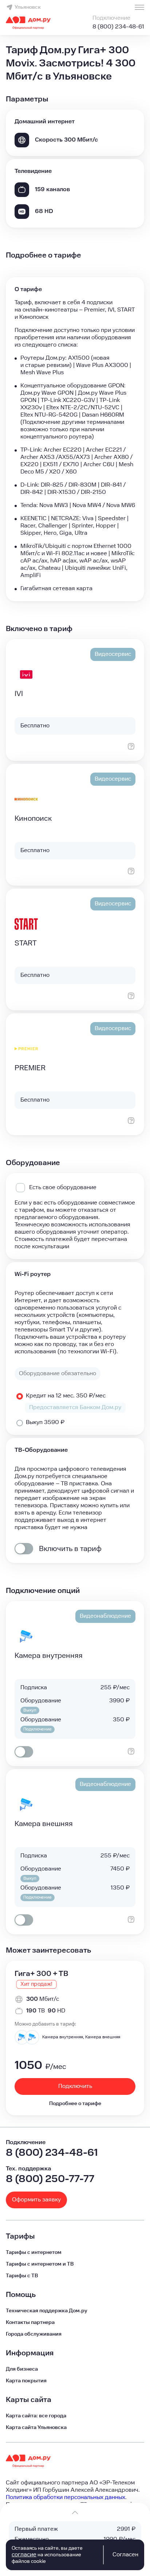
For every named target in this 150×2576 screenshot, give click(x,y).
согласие (24, 2555)
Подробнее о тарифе (75, 2104)
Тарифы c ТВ (22, 2276)
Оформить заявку (36, 2200)
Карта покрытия (26, 2381)
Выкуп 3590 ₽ (45, 1422)
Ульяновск (28, 7)
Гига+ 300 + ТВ (41, 1974)
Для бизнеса (22, 2369)
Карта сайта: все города (36, 2416)
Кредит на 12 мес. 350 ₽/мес (66, 1396)
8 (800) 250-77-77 (50, 2179)
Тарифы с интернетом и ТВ (40, 2264)
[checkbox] (24, 1549)
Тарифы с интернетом (34, 2252)
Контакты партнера (30, 2322)
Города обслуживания (34, 2334)
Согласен (125, 2555)
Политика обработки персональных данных (66, 2497)
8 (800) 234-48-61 (118, 27)
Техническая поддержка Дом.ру (47, 2311)
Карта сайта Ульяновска (36, 2428)
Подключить (75, 2086)
